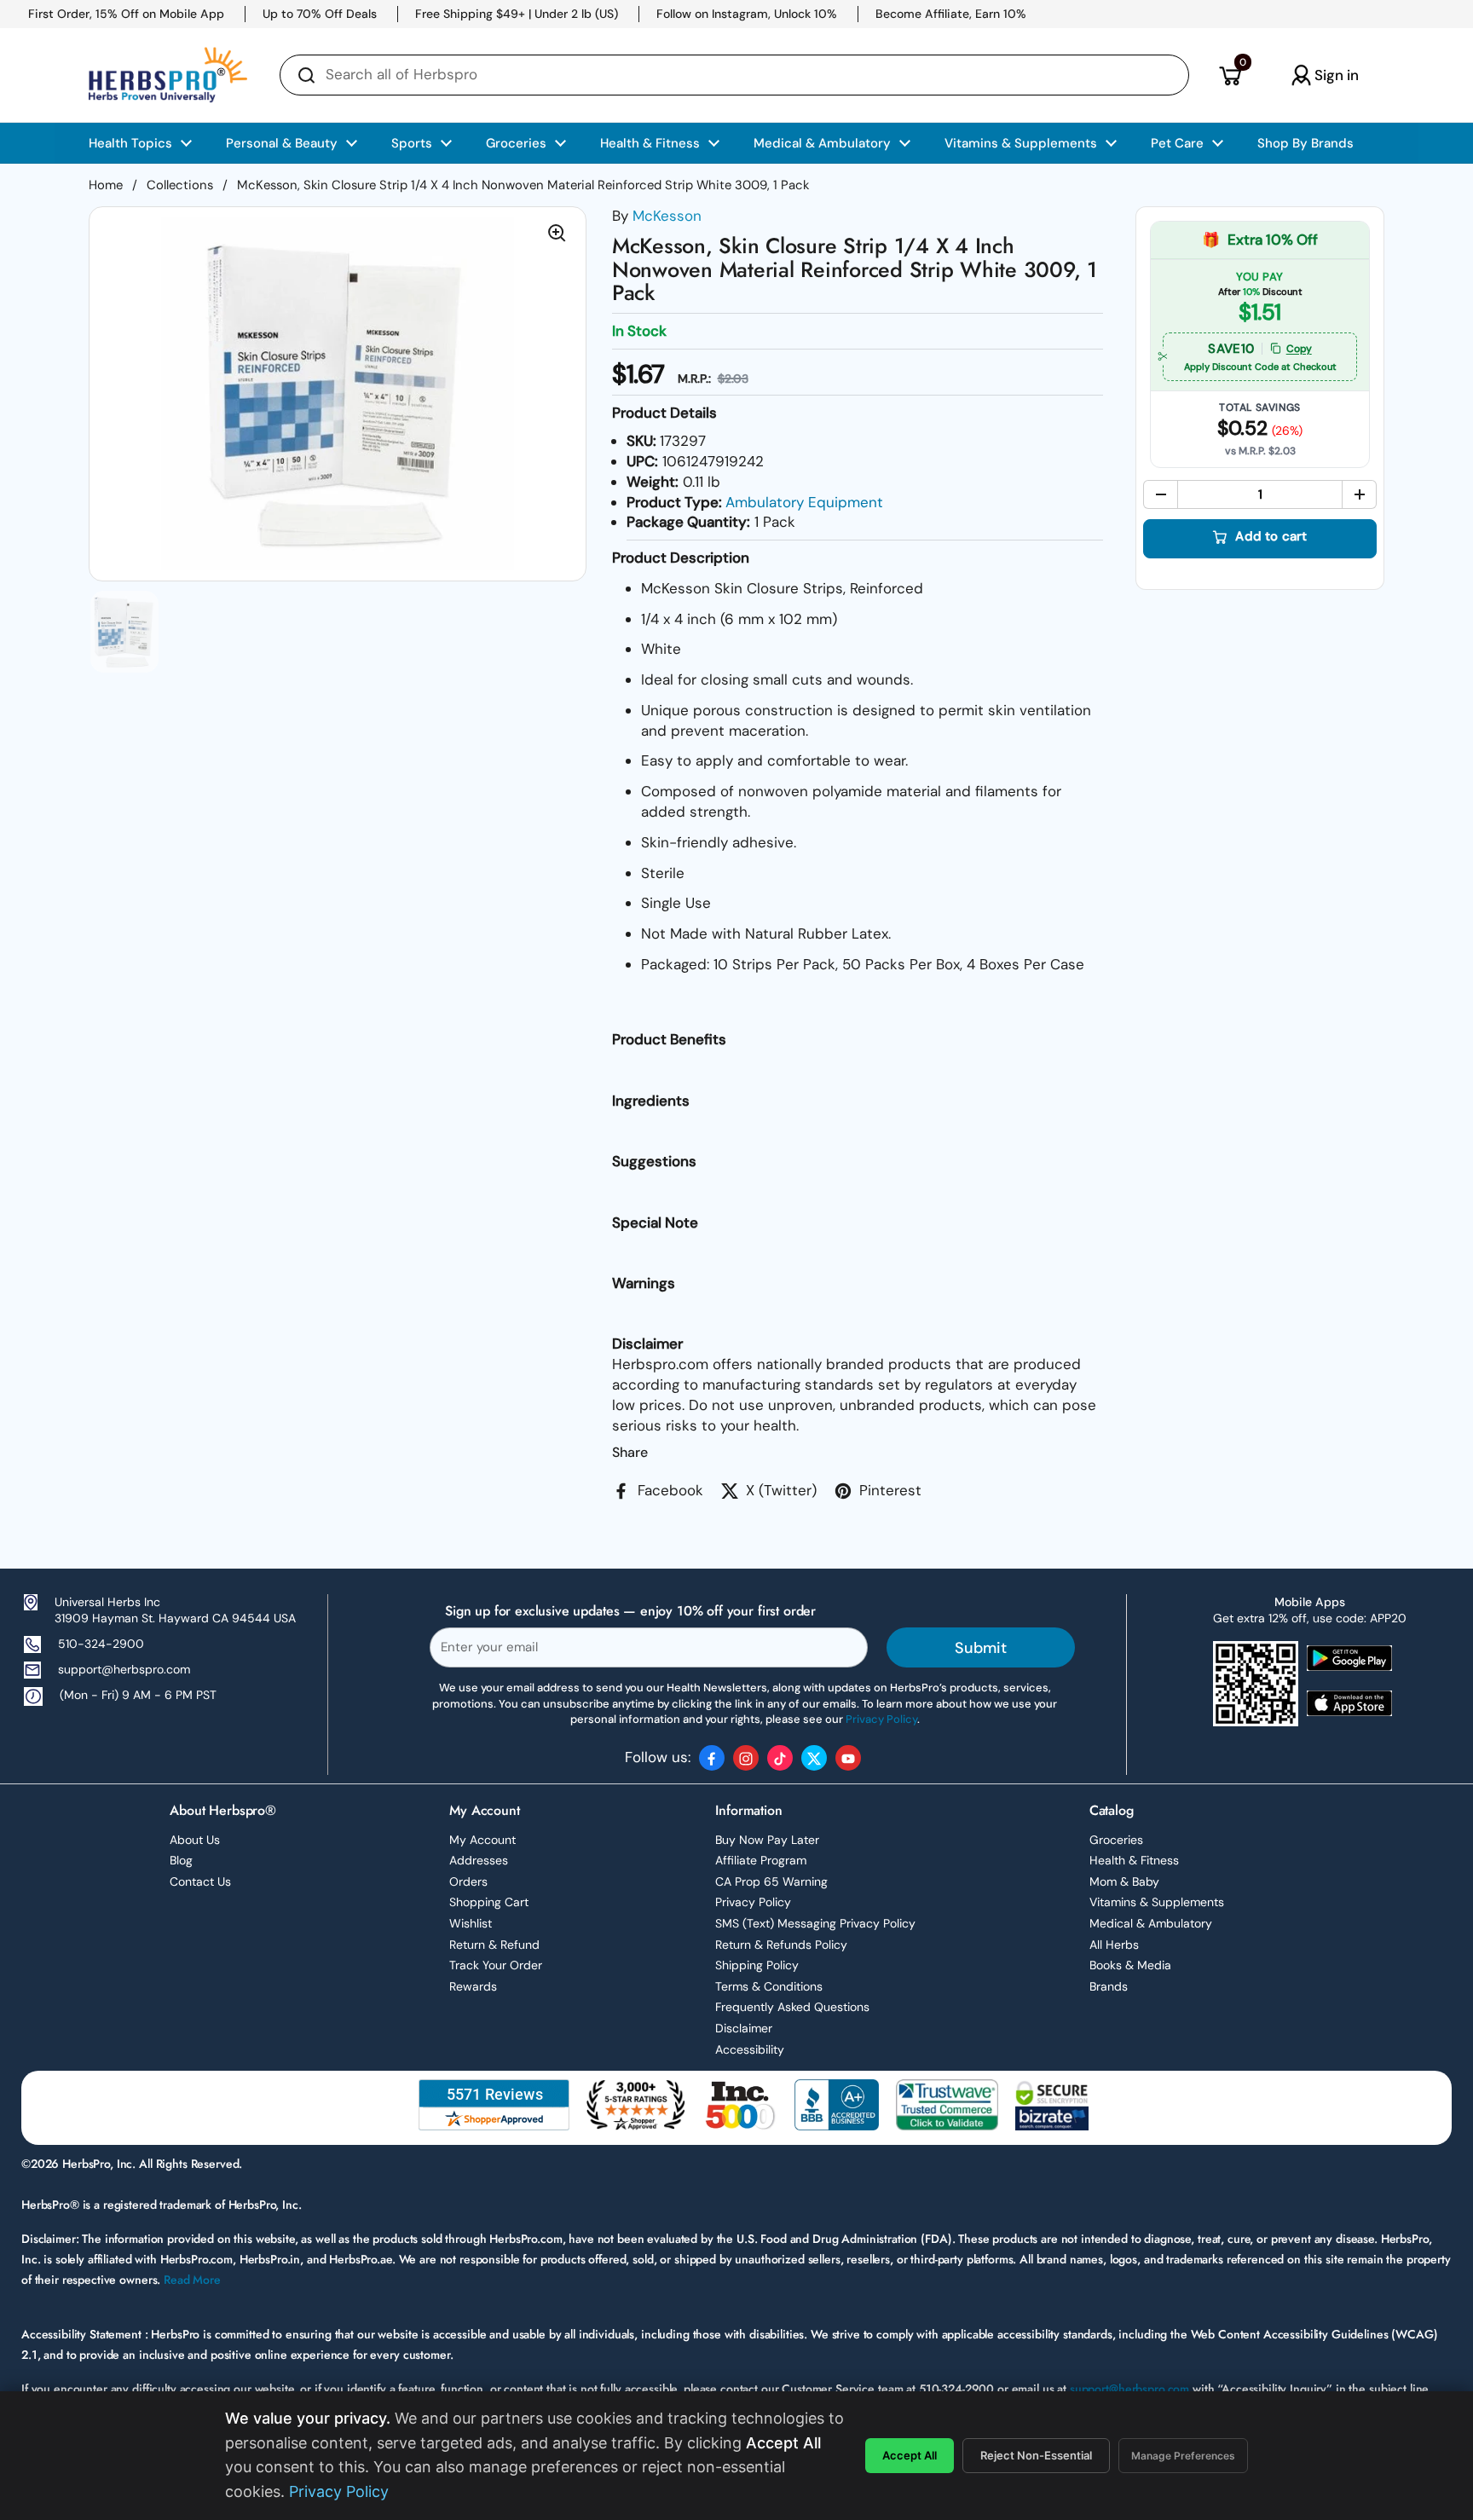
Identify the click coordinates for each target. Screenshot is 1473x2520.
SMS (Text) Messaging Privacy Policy (815, 1923)
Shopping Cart (489, 1902)
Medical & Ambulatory (1151, 1923)
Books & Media (1130, 1965)
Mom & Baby (1124, 1881)
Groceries (1116, 1840)
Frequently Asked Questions (792, 2007)
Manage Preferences (1183, 2456)
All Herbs (1114, 1945)
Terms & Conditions (769, 1986)
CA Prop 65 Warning (771, 1881)
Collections (180, 185)
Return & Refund (494, 1945)
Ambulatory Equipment (804, 502)
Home (106, 185)
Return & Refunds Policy (781, 1945)
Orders (468, 1881)
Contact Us (200, 1881)
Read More (192, 2280)
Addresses (479, 1860)
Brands (1109, 1986)
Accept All (910, 2455)
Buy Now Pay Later (767, 1840)
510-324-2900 (101, 1644)
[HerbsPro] (168, 75)
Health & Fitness (1134, 1860)
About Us (195, 1840)
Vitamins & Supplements (1157, 1902)
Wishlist (471, 1923)
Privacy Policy (753, 1902)
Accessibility (750, 2049)
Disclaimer (744, 2028)
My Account (482, 1840)
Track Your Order (496, 1965)
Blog (181, 1860)
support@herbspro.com (124, 1669)
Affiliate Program (761, 1860)
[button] (1230, 75)
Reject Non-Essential (1036, 2455)
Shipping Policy (757, 1965)
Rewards (473, 1986)
